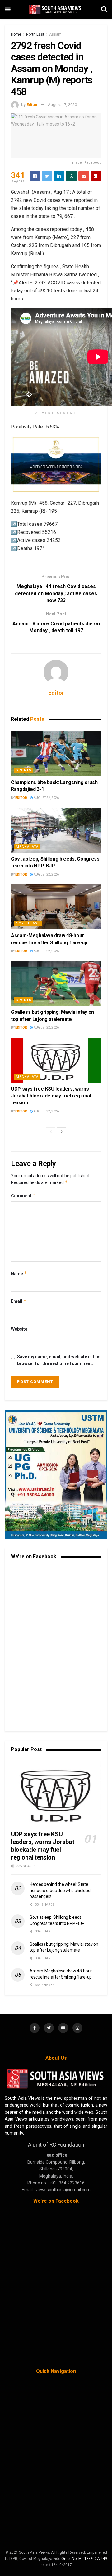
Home (16, 34)
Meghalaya (27, 847)
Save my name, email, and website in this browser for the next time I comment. (59, 1360)
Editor (32, 105)
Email (19, 1301)
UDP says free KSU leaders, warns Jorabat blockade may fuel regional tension (51, 1096)
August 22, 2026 (46, 798)
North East (35, 34)
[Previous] (51, 1132)
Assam (55, 34)
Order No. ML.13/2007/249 (84, 2559)
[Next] (62, 1132)
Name (19, 1273)
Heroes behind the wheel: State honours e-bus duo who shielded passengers (60, 1890)
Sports (24, 770)
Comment (23, 1196)
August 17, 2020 (62, 105)
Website (19, 1329)
